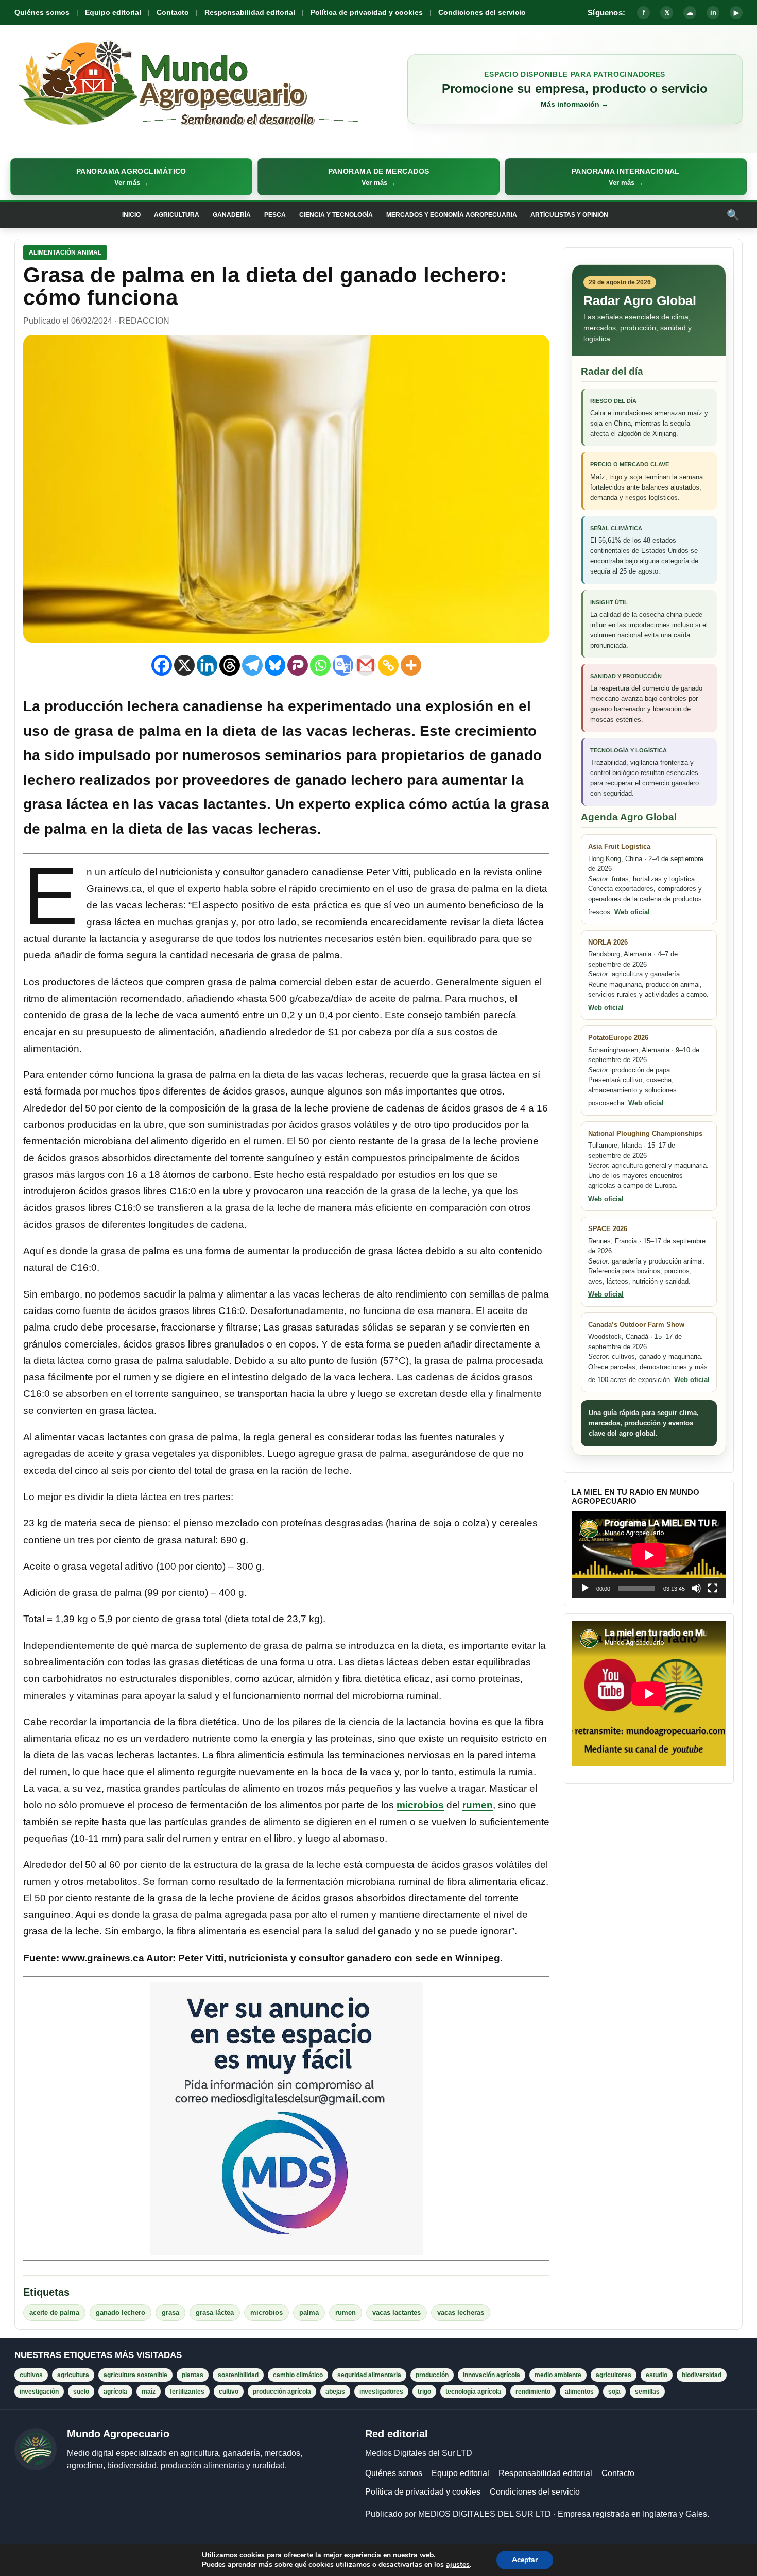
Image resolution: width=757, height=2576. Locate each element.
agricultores (614, 2375)
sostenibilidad (238, 2375)
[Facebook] (162, 665)
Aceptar (525, 2560)
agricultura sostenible (135, 2375)
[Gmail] (366, 665)
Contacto (173, 12)
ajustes (458, 2565)
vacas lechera (261, 829)
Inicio (131, 215)
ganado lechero (349, 780)
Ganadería (232, 215)
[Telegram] (252, 665)
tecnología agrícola (473, 2392)
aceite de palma (54, 2312)
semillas (647, 2392)
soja (614, 2392)
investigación (39, 2392)
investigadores (381, 2392)
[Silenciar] (696, 1588)
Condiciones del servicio (482, 12)
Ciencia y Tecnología (336, 215)
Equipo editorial (113, 12)
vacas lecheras (461, 2312)
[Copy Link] (388, 665)
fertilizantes (187, 2392)
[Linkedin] (207, 665)
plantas (193, 2375)
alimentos (579, 2392)
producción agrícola (282, 2392)
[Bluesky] (275, 665)
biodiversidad (702, 2375)
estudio (657, 2375)
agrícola (115, 2392)
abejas (335, 2392)
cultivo (229, 2392)
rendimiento (533, 2392)
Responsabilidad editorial (250, 12)
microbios (420, 1805)
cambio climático (298, 2375)
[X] (184, 665)
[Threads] (230, 665)
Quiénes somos (42, 12)
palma (309, 2312)
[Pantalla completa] (713, 1588)
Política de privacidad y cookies (367, 12)
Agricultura (177, 215)
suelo (81, 2392)
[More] (411, 665)
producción (432, 2375)
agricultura (73, 2375)
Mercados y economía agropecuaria (452, 215)
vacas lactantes (212, 804)
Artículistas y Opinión (569, 215)
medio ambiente (558, 2375)
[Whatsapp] (320, 665)
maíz (149, 2392)
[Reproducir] (585, 1588)
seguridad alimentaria (369, 2375)
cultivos (31, 2375)
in (713, 13)
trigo (424, 2392)
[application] (649, 1555)
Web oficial (632, 912)
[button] (131, 177)
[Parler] (298, 665)
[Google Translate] (343, 665)
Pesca (275, 215)
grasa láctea (66, 804)
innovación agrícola (492, 2375)
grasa (170, 2312)
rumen (478, 1805)
